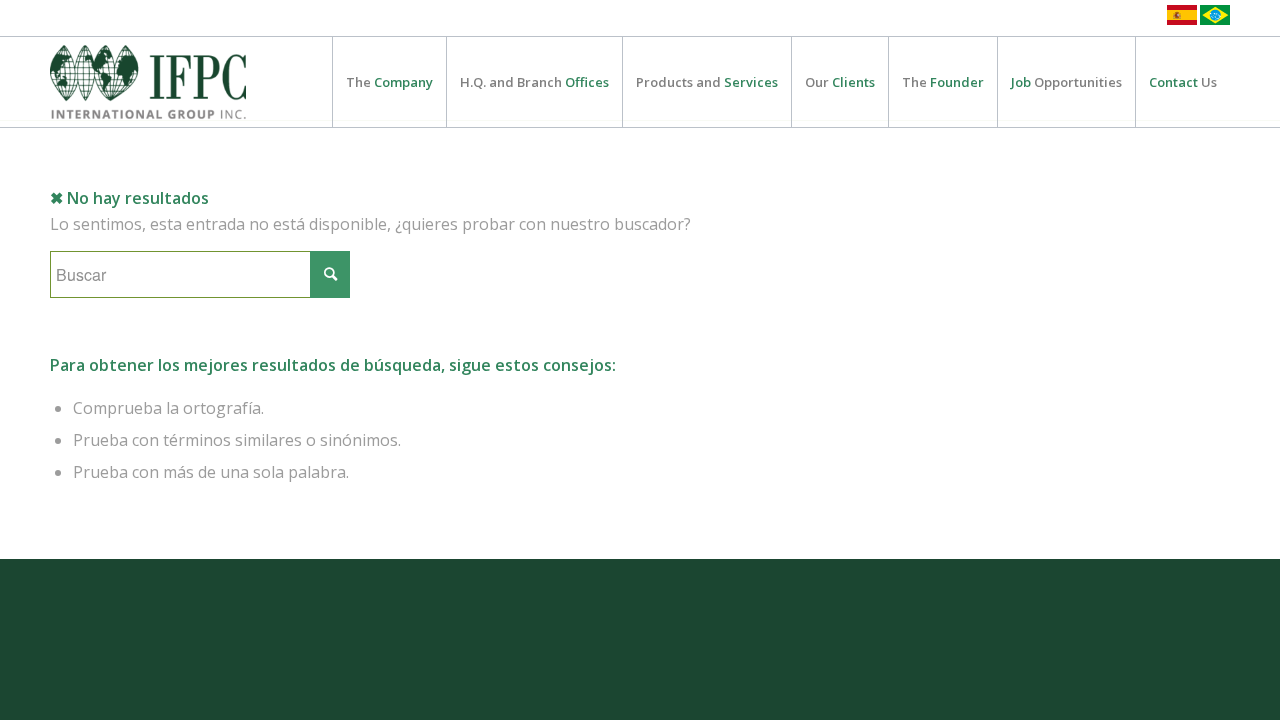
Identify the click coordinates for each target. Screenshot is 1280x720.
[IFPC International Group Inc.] (148, 82)
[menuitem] (389, 82)
